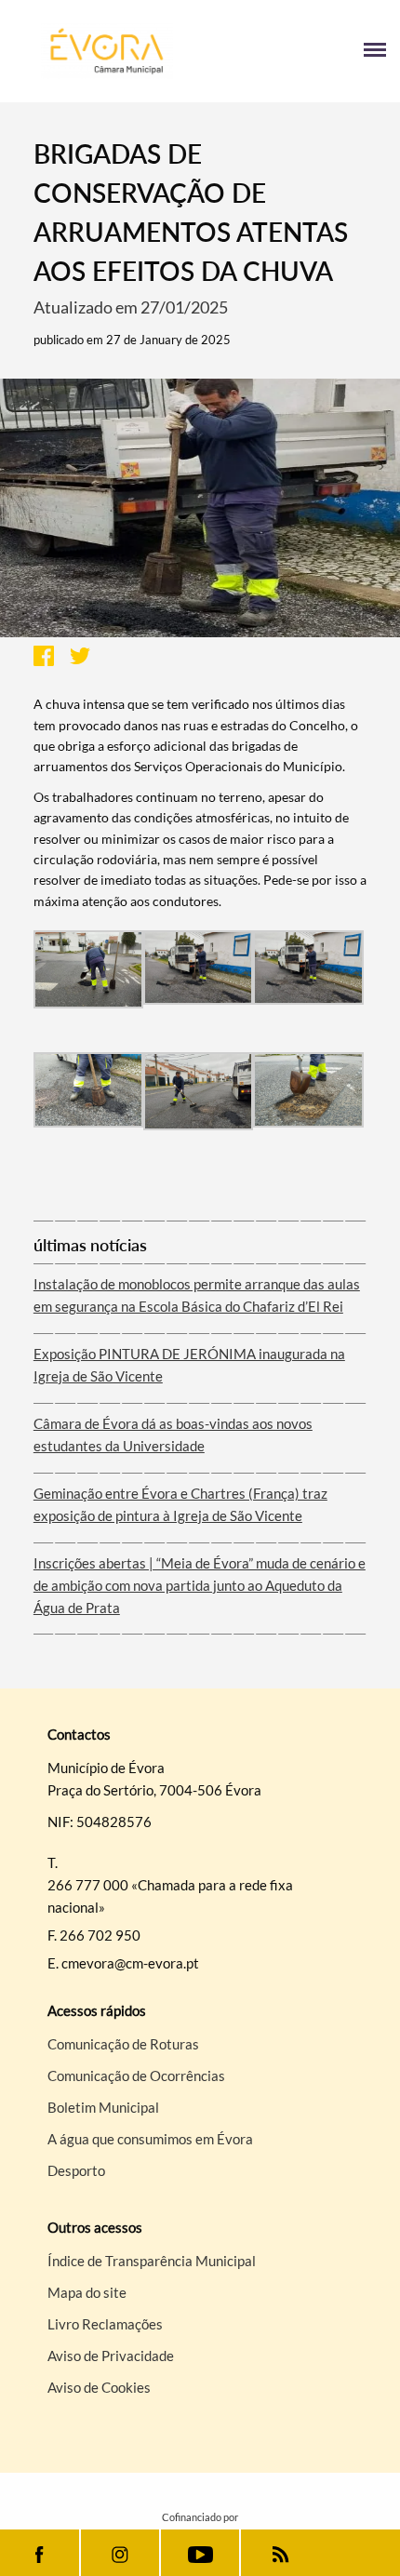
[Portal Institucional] (107, 51)
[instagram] (120, 2553)
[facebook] (40, 2553)
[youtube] (200, 2553)
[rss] (280, 2553)
